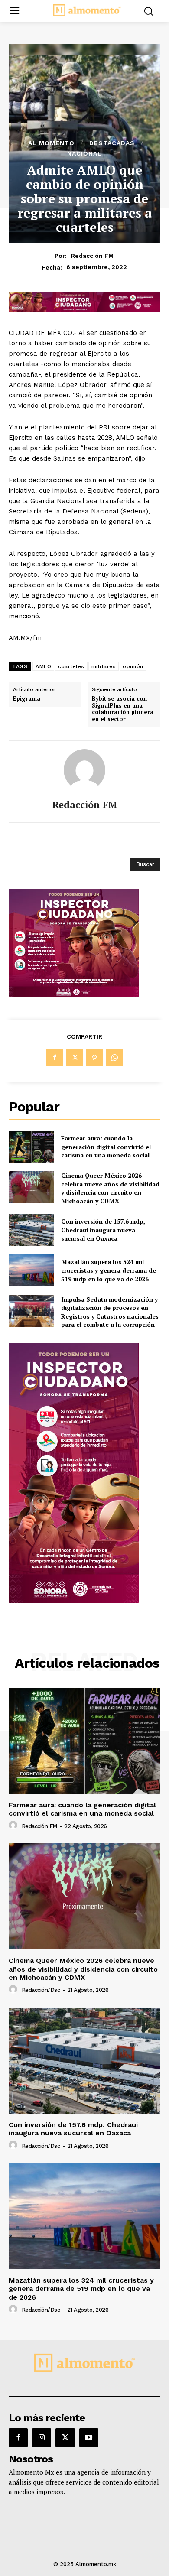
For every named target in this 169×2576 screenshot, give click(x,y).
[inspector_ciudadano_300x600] (74, 1600)
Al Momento (51, 143)
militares (104, 666)
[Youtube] (89, 2438)
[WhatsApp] (114, 1058)
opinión (133, 666)
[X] (75, 1058)
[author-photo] (14, 1826)
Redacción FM (92, 256)
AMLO (43, 666)
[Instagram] (42, 2438)
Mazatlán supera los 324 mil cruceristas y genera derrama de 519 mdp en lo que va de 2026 (109, 1270)
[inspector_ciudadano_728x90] (84, 309)
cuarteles (71, 666)
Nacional (84, 153)
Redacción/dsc (41, 1990)
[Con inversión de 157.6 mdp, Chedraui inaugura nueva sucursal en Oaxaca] (31, 1230)
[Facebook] (55, 1058)
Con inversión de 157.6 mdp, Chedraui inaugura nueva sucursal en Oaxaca (103, 1230)
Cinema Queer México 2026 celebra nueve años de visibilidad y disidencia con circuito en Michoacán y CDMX (110, 1188)
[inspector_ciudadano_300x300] (74, 995)
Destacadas (112, 143)
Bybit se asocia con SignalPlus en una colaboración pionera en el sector (123, 709)
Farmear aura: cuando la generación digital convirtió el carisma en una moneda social (106, 1147)
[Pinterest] (94, 1058)
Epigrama (27, 699)
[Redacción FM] (84, 770)
